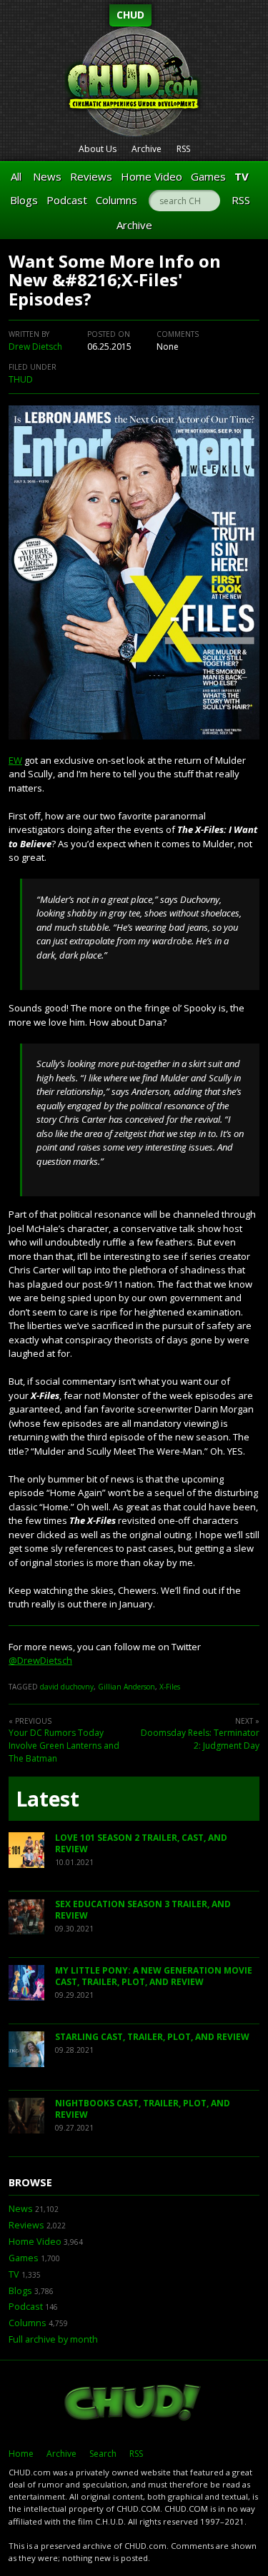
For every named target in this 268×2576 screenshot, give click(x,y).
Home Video (152, 176)
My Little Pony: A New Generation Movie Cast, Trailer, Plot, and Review (154, 1976)
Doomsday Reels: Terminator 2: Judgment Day (200, 1739)
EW (15, 760)
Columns (116, 200)
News (47, 176)
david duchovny (67, 1687)
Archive (147, 149)
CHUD (130, 15)
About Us (98, 149)
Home (21, 2454)
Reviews (91, 176)
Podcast (67, 200)
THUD (21, 379)
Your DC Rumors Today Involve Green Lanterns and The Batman (64, 1746)
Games (208, 176)
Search (103, 2454)
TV (242, 176)
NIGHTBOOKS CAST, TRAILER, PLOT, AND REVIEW (143, 2109)
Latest (48, 1799)
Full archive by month (53, 2339)
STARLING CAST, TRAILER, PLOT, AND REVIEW (152, 2037)
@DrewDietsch (40, 1660)
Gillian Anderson (126, 1687)
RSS (183, 149)
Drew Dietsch (35, 347)
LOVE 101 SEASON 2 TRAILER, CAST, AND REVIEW (141, 1843)
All (16, 176)
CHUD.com (134, 2404)
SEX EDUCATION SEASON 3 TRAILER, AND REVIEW (143, 1910)
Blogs (24, 200)
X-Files (170, 1687)
